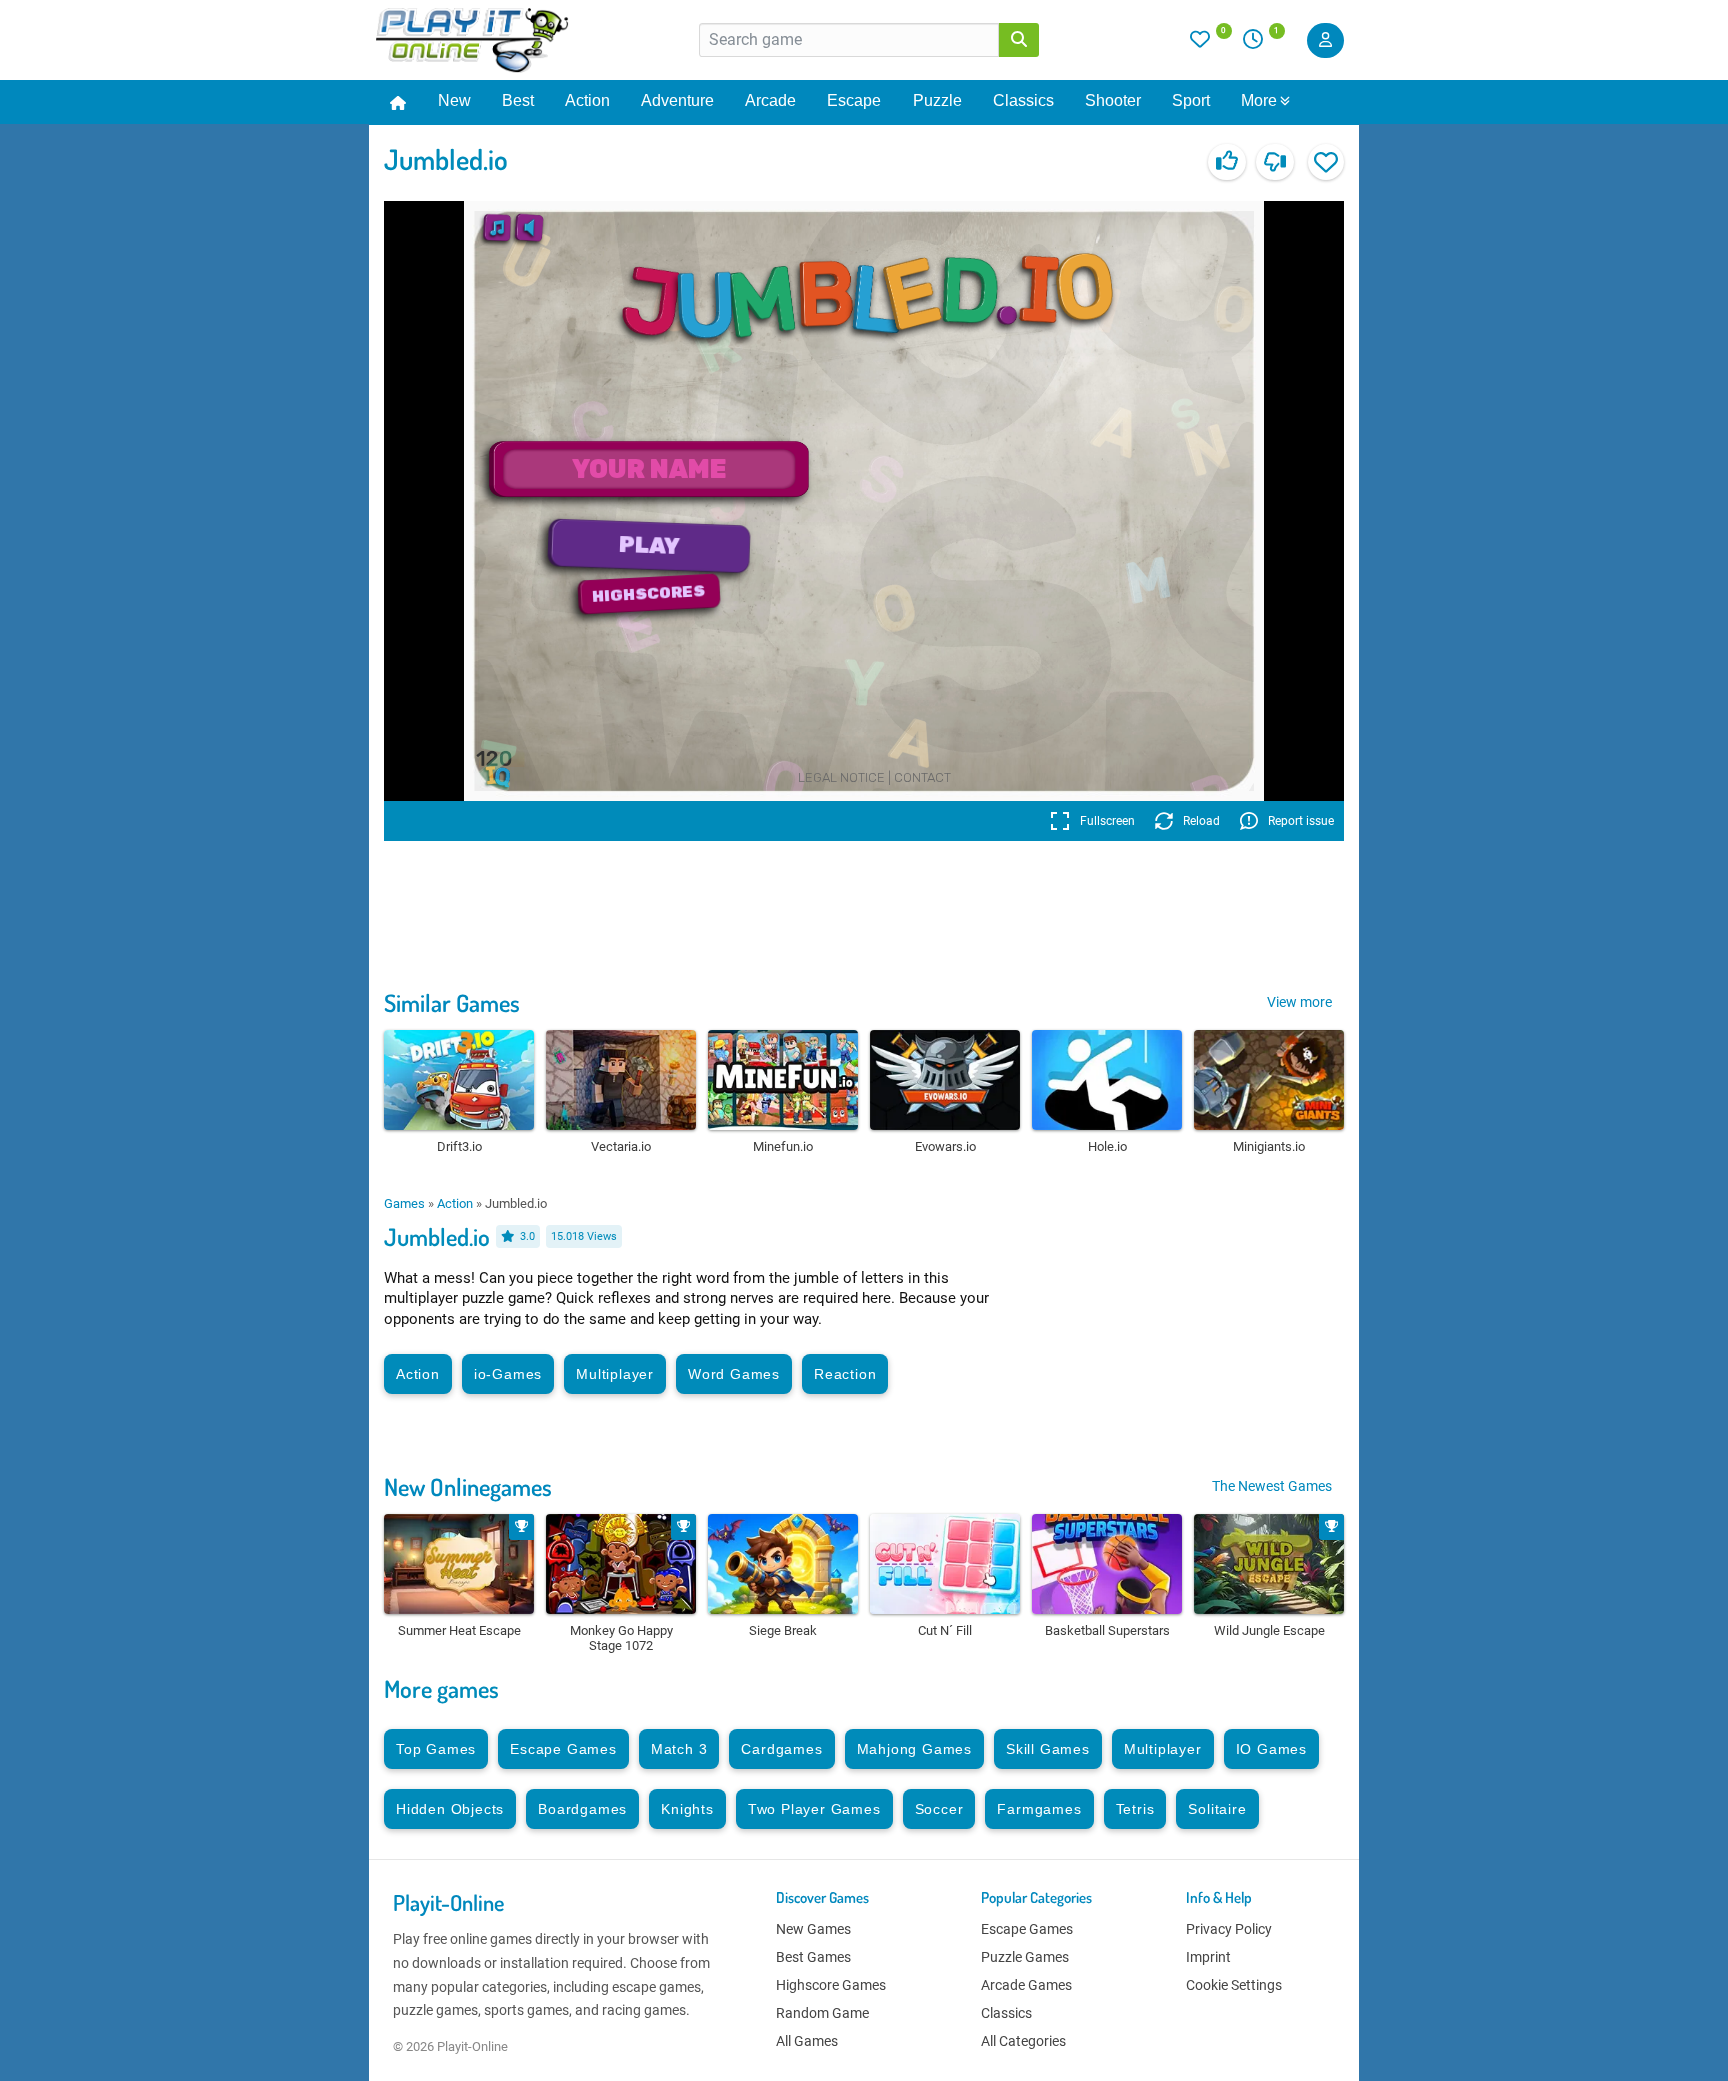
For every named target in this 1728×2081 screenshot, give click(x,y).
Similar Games (452, 1002)
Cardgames (781, 1749)
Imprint (1208, 1957)
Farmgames (1039, 1809)
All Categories (1023, 2041)
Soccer (939, 1809)
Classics (1023, 100)
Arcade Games (1026, 1985)
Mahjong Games (914, 1749)
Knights (687, 1809)
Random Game (822, 2013)
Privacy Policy (1229, 1929)
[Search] (1019, 40)
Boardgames (582, 1809)
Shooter (1113, 100)
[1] (1260, 44)
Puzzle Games (1025, 1957)
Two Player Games (814, 1809)
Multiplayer (615, 1374)
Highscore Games (831, 1985)
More (1259, 100)
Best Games (813, 1957)
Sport (1191, 100)
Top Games (436, 1749)
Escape (854, 100)
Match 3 (679, 1749)
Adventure (677, 100)
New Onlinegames (468, 1486)
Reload (1201, 821)
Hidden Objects (450, 1809)
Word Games (734, 1374)
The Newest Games (1272, 1486)
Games (404, 1203)
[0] (1211, 44)
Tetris (1135, 1809)
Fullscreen (1107, 821)
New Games (813, 1929)
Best (518, 100)
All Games (807, 2041)
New (454, 100)
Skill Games (1048, 1749)
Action (587, 100)
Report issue (1301, 821)
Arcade (770, 100)
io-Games (508, 1374)
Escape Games (563, 1749)
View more (1299, 1002)
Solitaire (1217, 1809)
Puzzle (937, 100)
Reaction (845, 1374)
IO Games (1271, 1749)
